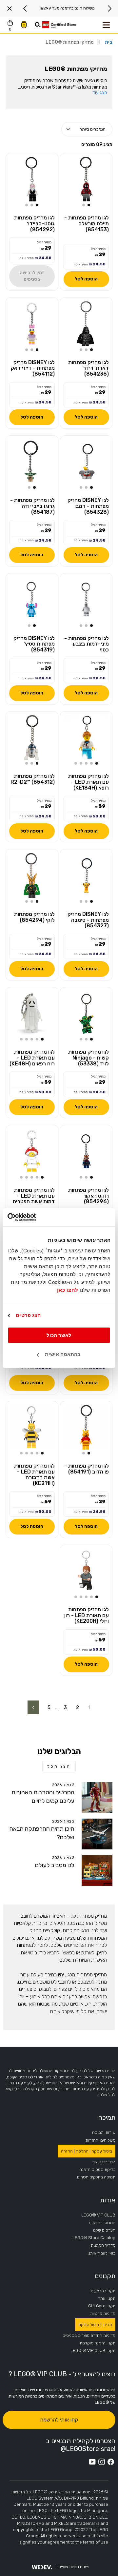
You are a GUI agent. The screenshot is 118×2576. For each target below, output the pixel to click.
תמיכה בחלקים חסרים (96, 2177)
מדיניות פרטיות (103, 2313)
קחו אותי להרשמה (59, 2420)
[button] (89, 205)
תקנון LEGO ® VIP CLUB (93, 2350)
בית (109, 42)
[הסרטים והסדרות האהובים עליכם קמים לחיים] (97, 1798)
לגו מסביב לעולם (55, 1865)
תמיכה (107, 2117)
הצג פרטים (28, 1315)
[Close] (10, 9)
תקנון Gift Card (102, 2306)
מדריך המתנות (103, 2245)
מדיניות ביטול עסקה (95, 2325)
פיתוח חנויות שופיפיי (73, 2567)
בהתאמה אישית (63, 1354)
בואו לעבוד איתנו (101, 2253)
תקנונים (105, 2276)
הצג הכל (59, 1766)
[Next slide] (25, 9)
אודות (108, 2200)
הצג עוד (100, 93)
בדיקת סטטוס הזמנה (97, 2169)
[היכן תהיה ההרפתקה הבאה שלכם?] (97, 1834)
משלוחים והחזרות (100, 2140)
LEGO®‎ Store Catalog (94, 2238)
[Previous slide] (109, 9)
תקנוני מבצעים (103, 2291)
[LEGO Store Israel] (59, 25)
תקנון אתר (107, 2298)
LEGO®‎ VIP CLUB (98, 2215)
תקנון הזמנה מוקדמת (98, 2343)
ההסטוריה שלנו (102, 2223)
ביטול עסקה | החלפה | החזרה (87, 2151)
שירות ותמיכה (104, 2132)
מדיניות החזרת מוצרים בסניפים (89, 2335)
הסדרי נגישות (104, 2162)
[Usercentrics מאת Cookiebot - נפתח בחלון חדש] (35, 1217)
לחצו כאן (68, 1290)
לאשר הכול (59, 1335)
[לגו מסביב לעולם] (97, 1870)
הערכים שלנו (104, 2230)
